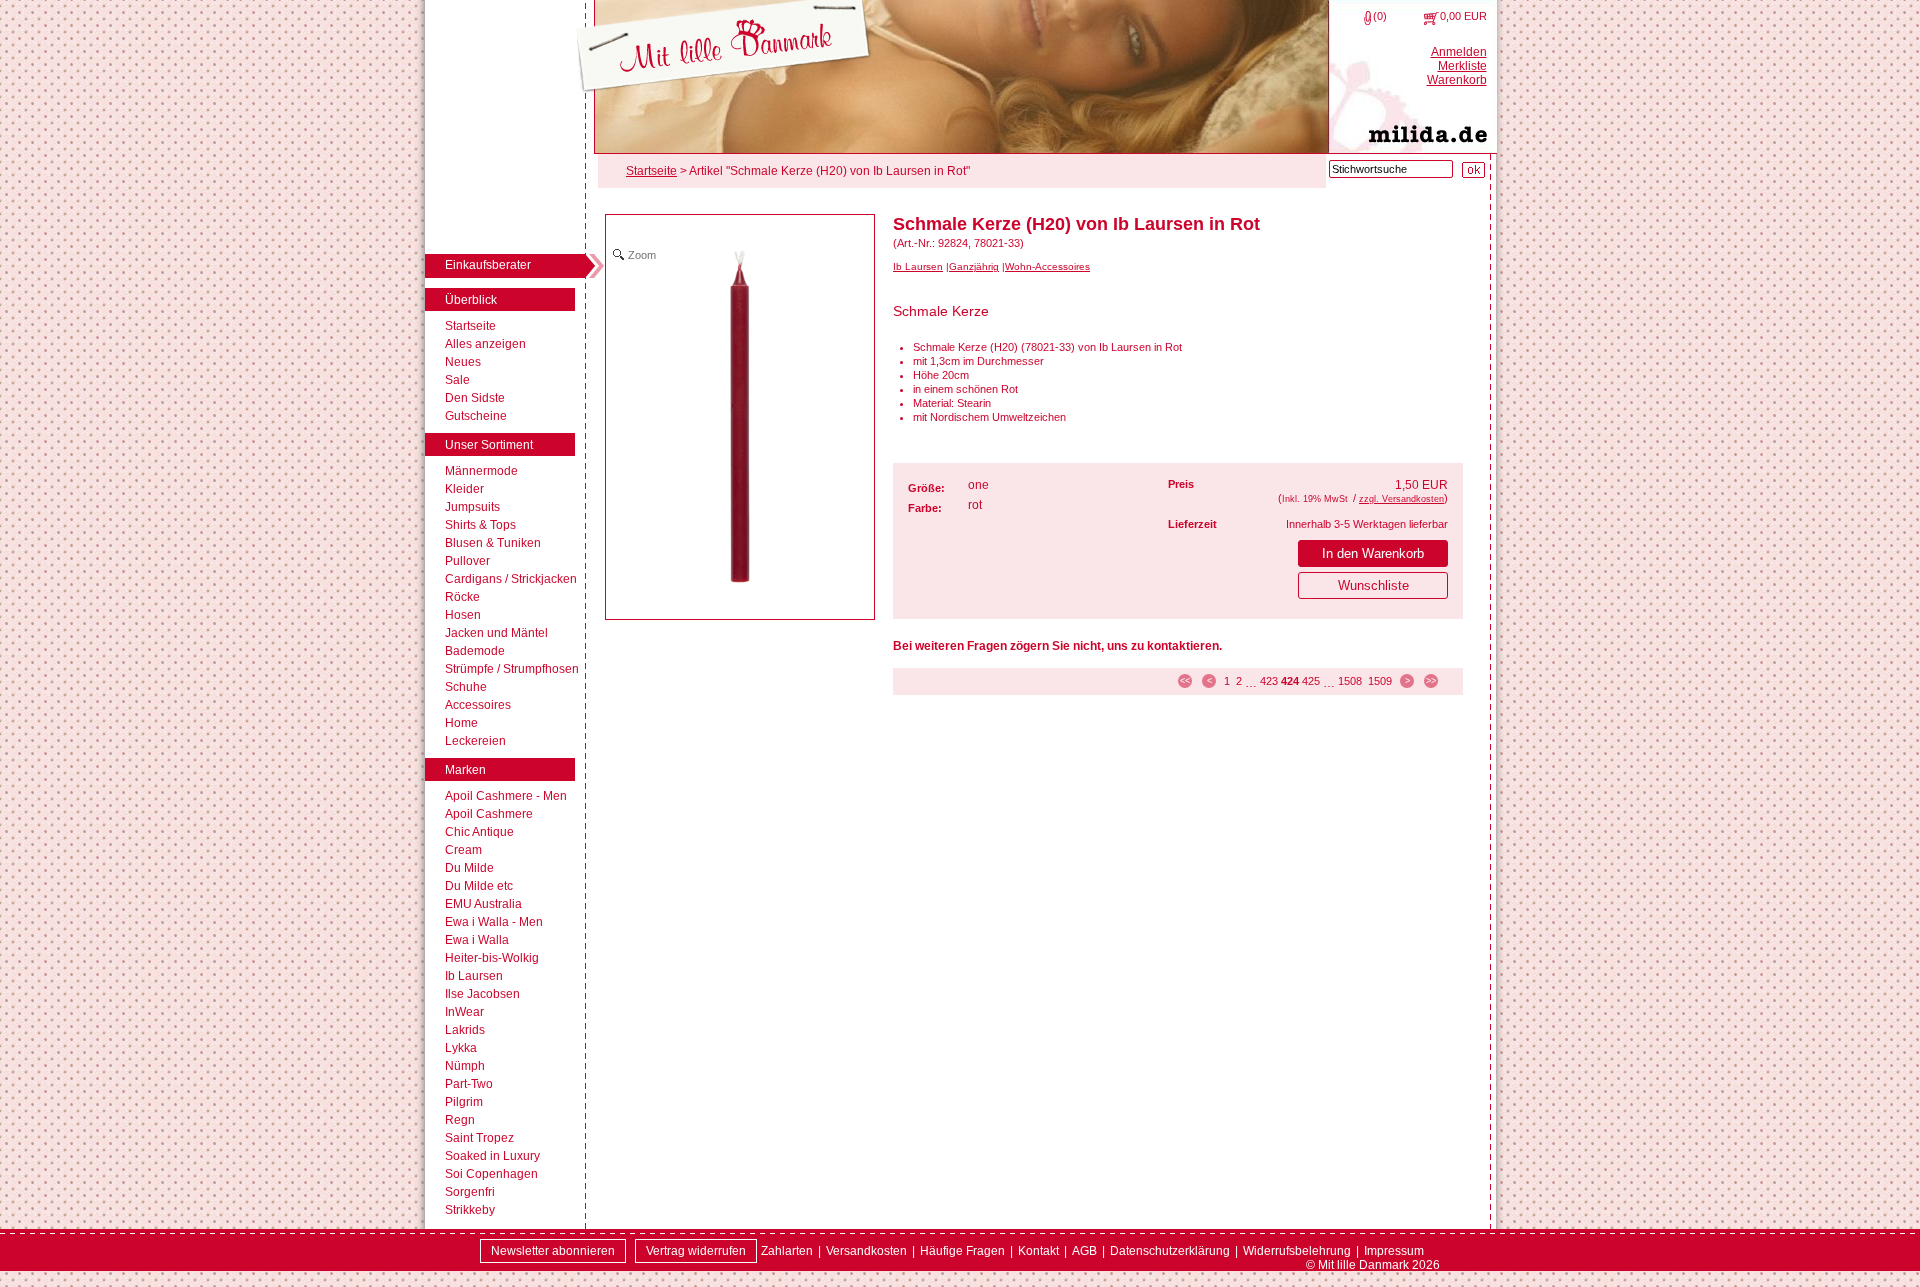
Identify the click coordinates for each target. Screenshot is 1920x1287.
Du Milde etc (479, 886)
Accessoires (478, 705)
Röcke (462, 597)
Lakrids (465, 1030)
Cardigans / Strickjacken (511, 579)
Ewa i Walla (477, 940)
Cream (463, 850)
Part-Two (469, 1084)
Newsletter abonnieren (553, 1251)
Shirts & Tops (480, 525)
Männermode (481, 471)
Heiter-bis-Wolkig (492, 958)
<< (1185, 681)
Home (461, 723)
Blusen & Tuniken (493, 543)
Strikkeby (470, 1210)
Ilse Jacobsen (482, 994)
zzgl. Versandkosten (1401, 499)
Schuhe (466, 687)
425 (1311, 681)
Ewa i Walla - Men (494, 922)
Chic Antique (479, 832)
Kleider (464, 489)
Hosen (463, 615)
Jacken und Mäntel (496, 633)
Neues (463, 362)
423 (1269, 681)
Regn (460, 1120)
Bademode (475, 651)
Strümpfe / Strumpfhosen (512, 669)
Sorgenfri (470, 1192)
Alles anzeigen (485, 344)
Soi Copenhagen (491, 1174)
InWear (464, 1012)
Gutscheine (476, 416)
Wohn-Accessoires (1047, 266)
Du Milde (469, 868)
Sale (457, 380)
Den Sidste (475, 398)
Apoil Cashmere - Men (506, 796)
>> (1431, 681)
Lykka (461, 1048)
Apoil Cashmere (489, 814)
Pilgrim (464, 1102)
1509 (1380, 681)
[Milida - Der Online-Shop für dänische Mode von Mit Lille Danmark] (723, 47)
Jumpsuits (472, 507)
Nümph (465, 1066)
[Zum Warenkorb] (1431, 18)
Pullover (467, 561)
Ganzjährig (974, 266)
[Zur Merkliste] (1367, 18)
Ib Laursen (474, 976)
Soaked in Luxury (492, 1156)
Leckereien (475, 741)
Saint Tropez (479, 1138)
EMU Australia (483, 904)
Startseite (470, 326)
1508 (1350, 681)
